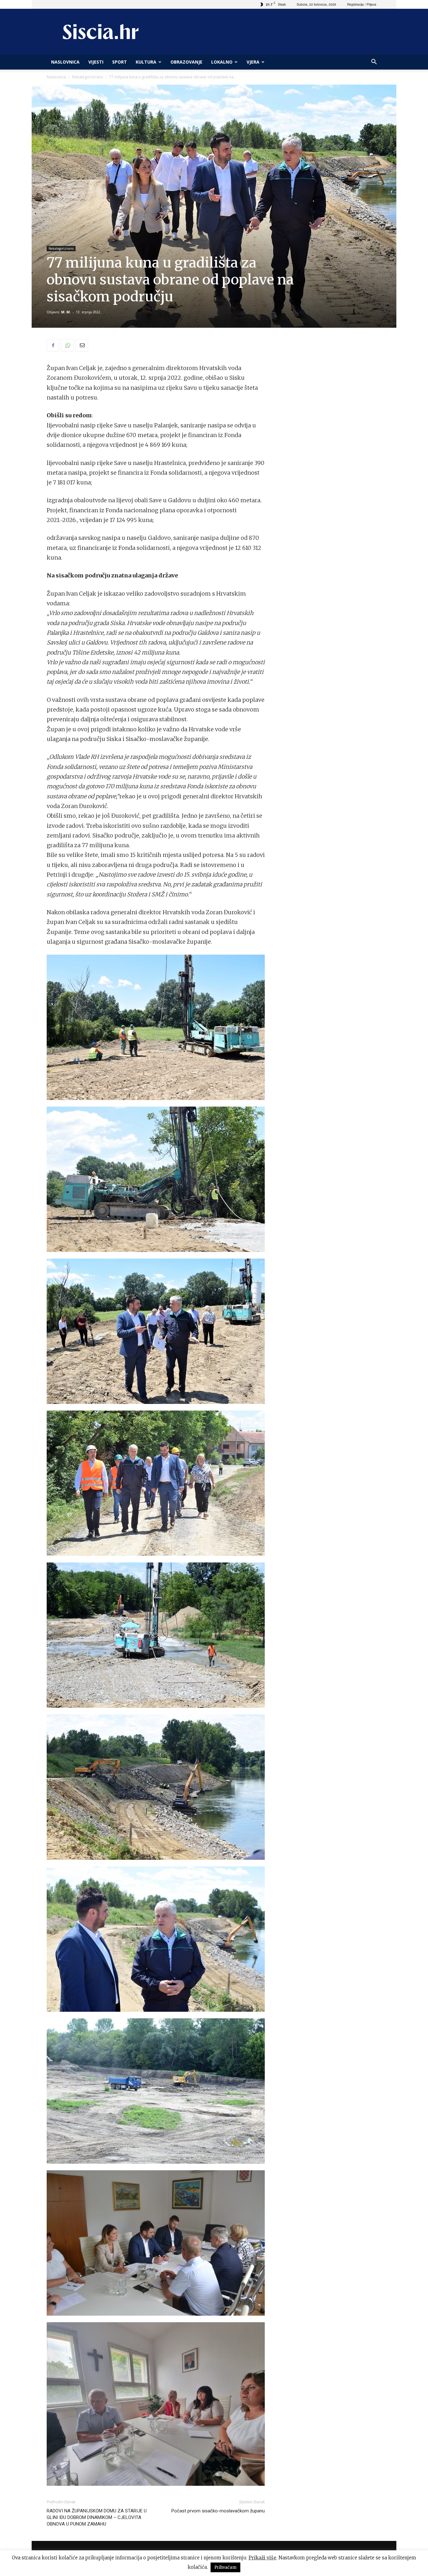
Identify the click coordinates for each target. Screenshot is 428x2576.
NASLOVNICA (65, 62)
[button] (374, 63)
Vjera (253, 62)
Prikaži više (262, 2558)
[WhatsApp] (67, 345)
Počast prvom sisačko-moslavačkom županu (218, 2511)
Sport (120, 62)
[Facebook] (53, 345)
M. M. (66, 312)
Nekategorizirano (88, 77)
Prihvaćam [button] (225, 2567)
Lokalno (222, 62)
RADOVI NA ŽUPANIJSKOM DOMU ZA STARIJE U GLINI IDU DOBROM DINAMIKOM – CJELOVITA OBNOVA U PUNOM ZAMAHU (97, 2517)
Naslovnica (56, 77)
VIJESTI (96, 62)
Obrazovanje (186, 62)
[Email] (82, 345)
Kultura (146, 62)
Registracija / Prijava (362, 4)
